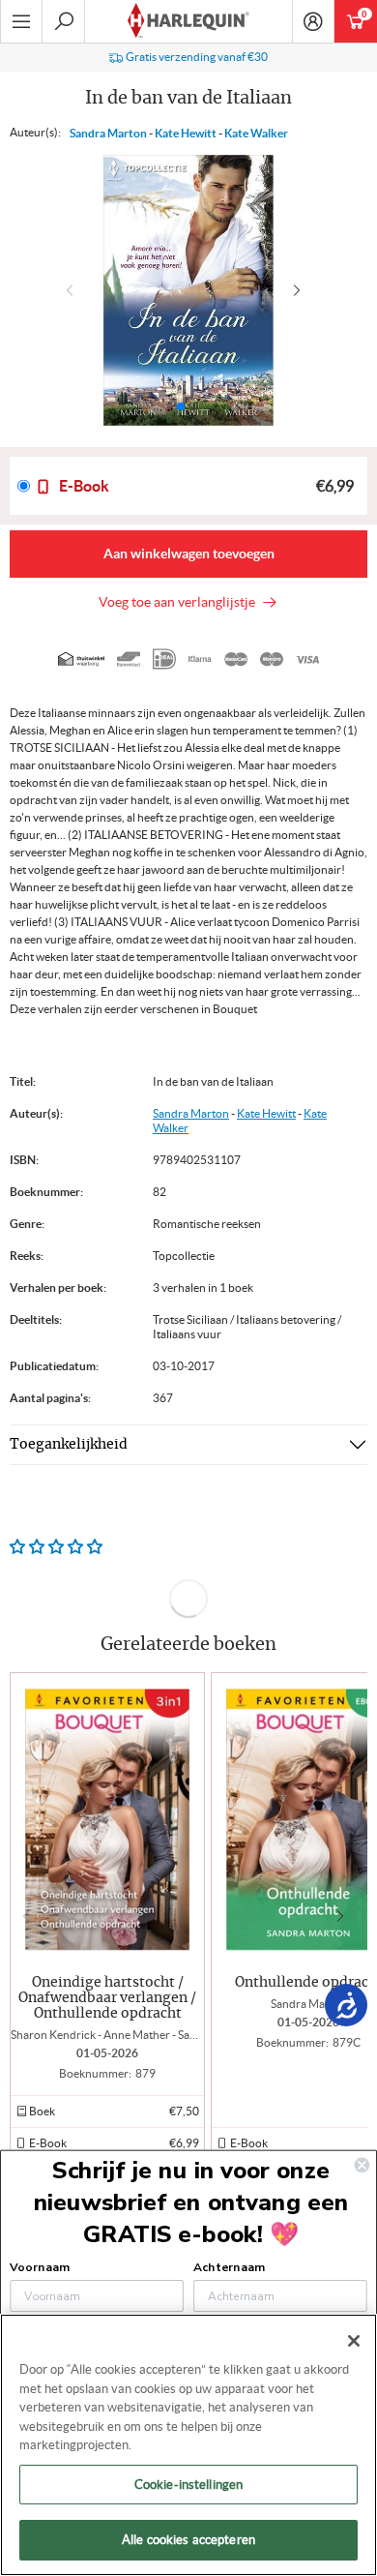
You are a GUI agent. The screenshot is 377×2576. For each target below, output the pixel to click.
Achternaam (229, 2266)
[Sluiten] (354, 2341)
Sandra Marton (108, 133)
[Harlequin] (188, 21)
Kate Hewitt (186, 133)
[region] (188, 2445)
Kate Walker (256, 133)
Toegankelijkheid (69, 1445)
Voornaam (39, 2266)
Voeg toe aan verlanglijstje (180, 602)
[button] (301, 290)
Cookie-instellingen (188, 2485)
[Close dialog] (362, 2165)
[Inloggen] (313, 21)
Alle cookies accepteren (188, 2540)
